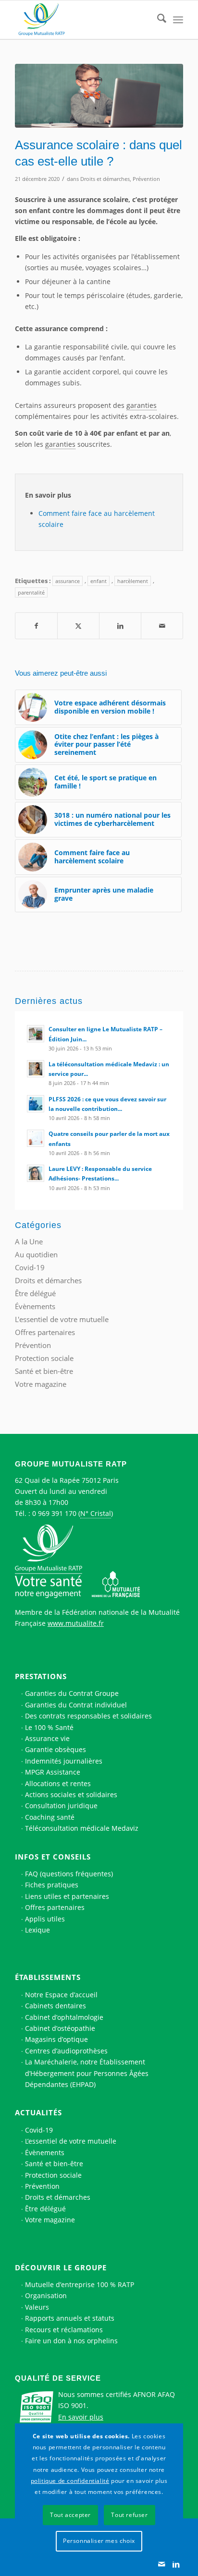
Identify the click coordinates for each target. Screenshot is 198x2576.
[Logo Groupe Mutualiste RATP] (82, 20)
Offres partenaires (45, 1332)
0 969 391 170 (54, 1513)
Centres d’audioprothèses (66, 2051)
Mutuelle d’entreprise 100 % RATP (80, 2284)
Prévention (146, 179)
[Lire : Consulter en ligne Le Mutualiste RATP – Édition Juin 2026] (36, 1034)
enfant (99, 581)
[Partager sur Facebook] (36, 626)
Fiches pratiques (52, 1885)
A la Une (29, 1241)
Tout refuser (129, 2515)
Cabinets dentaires (56, 2006)
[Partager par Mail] (162, 626)
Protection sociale (44, 1358)
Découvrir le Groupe (61, 2267)
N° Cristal (96, 1513)
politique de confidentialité (70, 2481)
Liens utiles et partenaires (67, 1896)
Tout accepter (70, 2515)
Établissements (48, 1977)
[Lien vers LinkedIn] (176, 2564)
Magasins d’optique (56, 2039)
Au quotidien (36, 1254)
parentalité (31, 592)
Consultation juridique (61, 1806)
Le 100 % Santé (49, 1727)
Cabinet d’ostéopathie (60, 2028)
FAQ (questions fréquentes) (69, 1874)
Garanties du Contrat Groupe (72, 1693)
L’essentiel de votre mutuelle (71, 2141)
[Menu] (178, 20)
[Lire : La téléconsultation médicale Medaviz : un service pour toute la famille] (36, 1069)
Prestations (41, 1676)
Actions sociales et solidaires (71, 1795)
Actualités (38, 2112)
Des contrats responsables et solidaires (88, 1716)
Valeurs (37, 2307)
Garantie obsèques (56, 1749)
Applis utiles (45, 1919)
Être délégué (35, 1293)
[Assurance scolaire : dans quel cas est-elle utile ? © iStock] (99, 96)
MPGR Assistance (53, 1772)
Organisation (46, 2296)
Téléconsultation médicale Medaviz (82, 1828)
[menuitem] (157, 20)
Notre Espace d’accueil (61, 1995)
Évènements (35, 1306)
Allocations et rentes (58, 1783)
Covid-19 (30, 1267)
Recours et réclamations (64, 2330)
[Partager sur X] (78, 626)
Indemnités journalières (64, 1761)
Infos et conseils (53, 1857)
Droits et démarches (105, 179)
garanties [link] (142, 405)
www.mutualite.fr (76, 1623)
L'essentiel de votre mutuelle (62, 1319)
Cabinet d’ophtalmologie (64, 2017)
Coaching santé (50, 1817)
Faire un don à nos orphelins (71, 2341)
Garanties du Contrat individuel (76, 1705)
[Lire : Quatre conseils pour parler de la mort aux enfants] (36, 1138)
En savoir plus (81, 2417)
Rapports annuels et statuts (70, 2318)
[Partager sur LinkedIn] (120, 626)
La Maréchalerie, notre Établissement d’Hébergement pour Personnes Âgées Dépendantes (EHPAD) (87, 2073)
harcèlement (133, 581)
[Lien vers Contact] (161, 2564)
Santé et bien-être (44, 1371)
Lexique (37, 1930)
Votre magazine (41, 1384)
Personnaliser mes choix (99, 2541)
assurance (68, 581)
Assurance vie (47, 1738)
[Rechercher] (157, 20)
